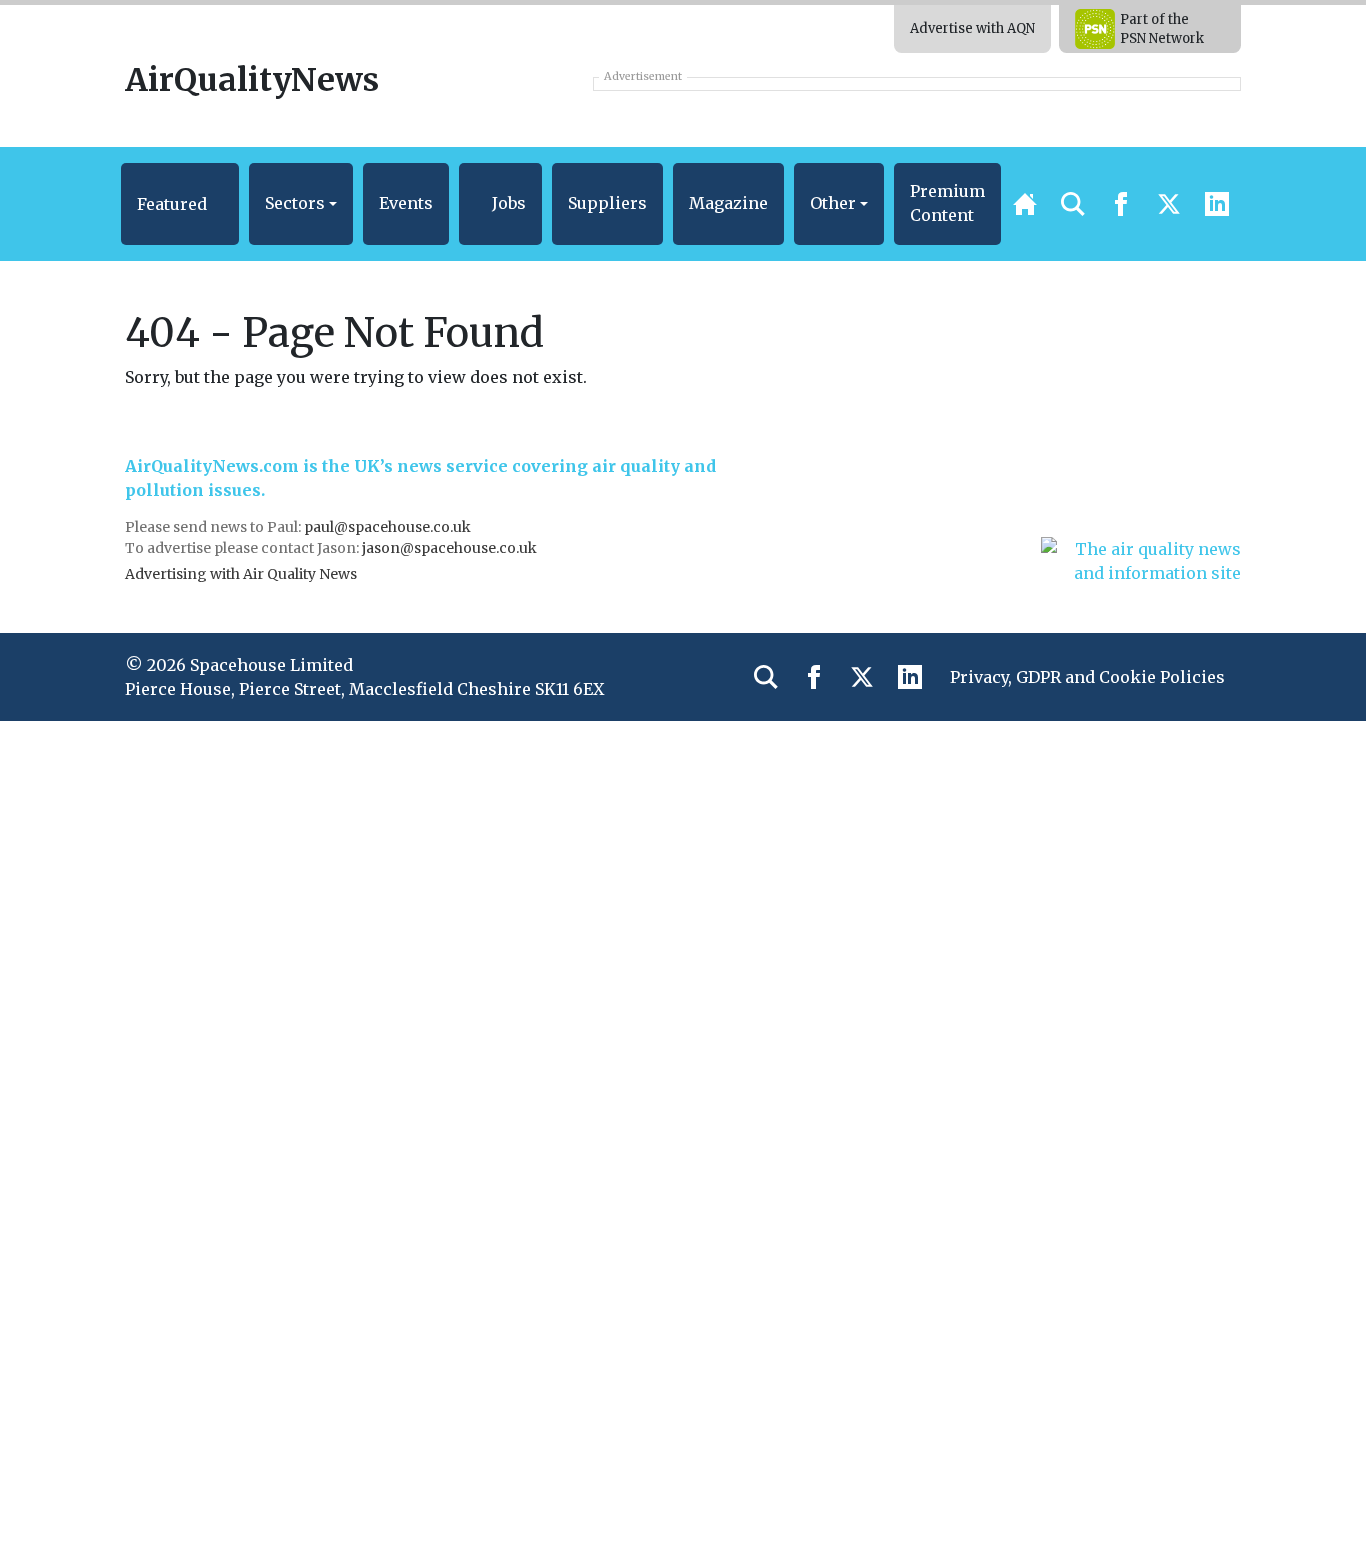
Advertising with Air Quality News (241, 574)
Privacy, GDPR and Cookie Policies (1087, 677)
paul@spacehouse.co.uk (389, 527)
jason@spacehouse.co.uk (451, 548)
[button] (180, 204)
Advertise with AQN (972, 28)
